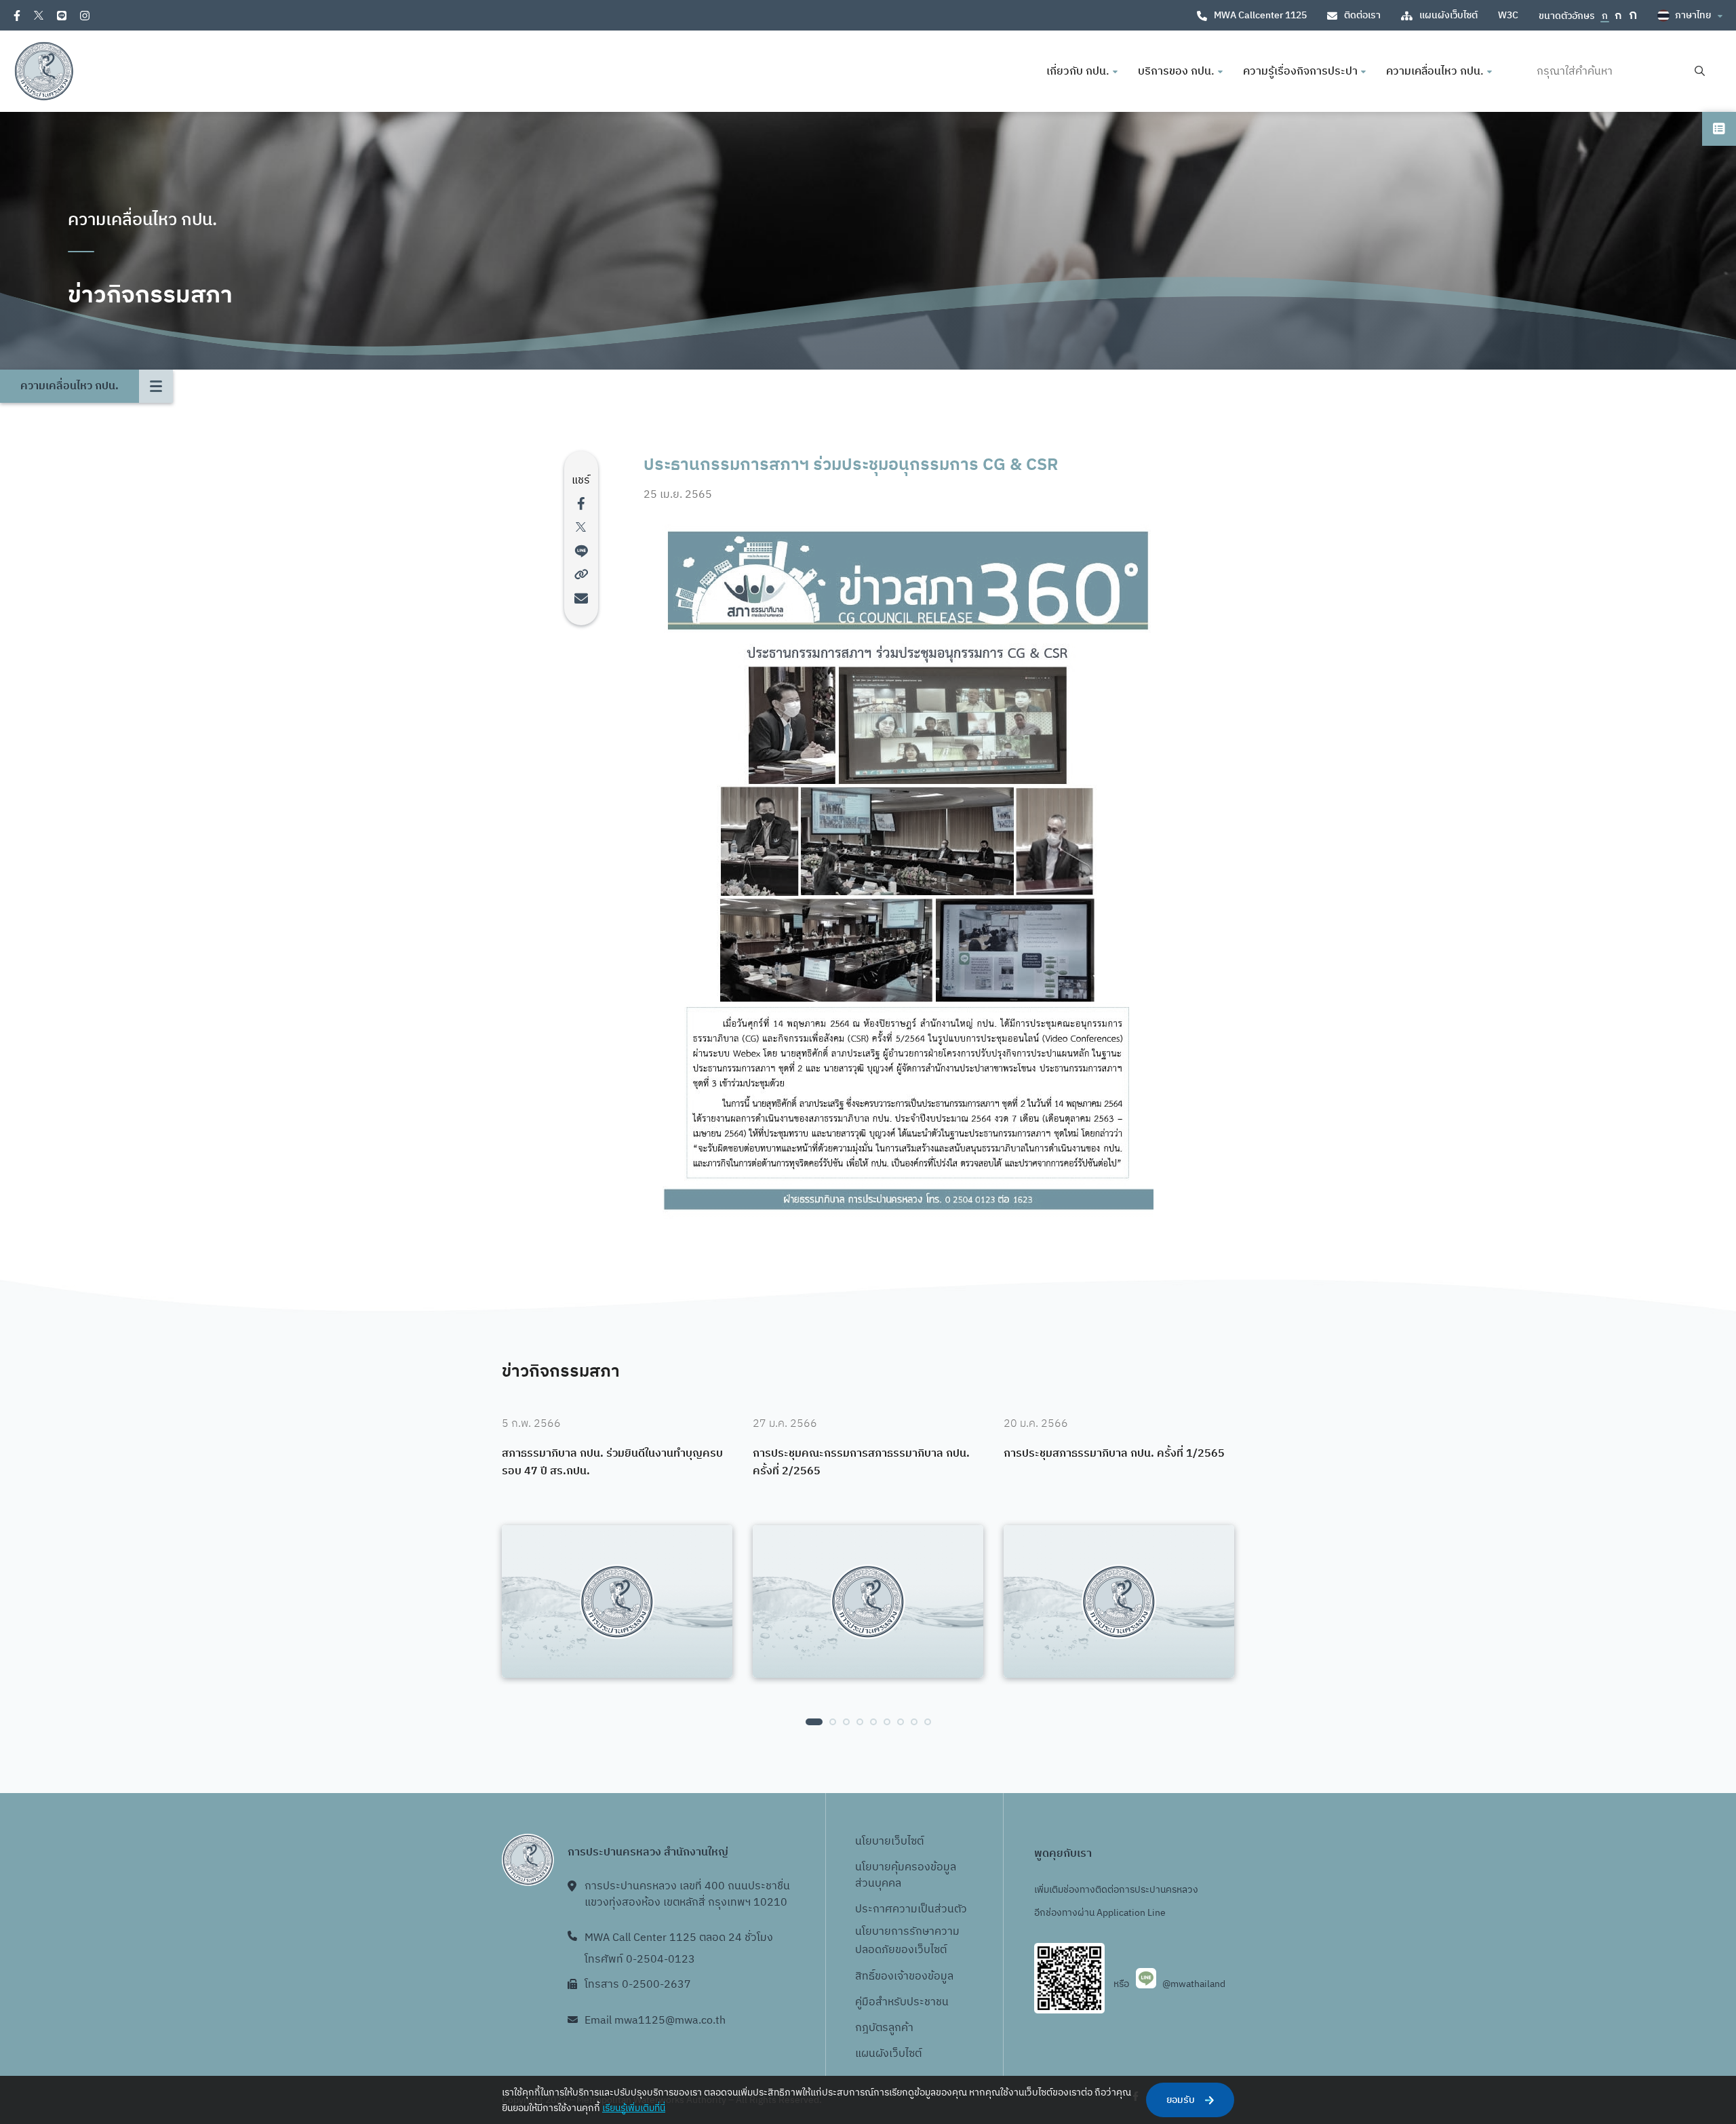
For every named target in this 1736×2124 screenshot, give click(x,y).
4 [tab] (860, 1722)
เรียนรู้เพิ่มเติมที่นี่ (634, 2108)
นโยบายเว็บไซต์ (889, 1842)
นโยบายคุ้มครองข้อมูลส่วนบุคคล (906, 1875)
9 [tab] (928, 1722)
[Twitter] (39, 15)
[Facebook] (17, 16)
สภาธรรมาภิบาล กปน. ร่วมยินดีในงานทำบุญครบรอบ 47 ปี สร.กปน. (612, 1462)
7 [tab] (901, 1722)
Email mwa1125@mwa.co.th (655, 2021)
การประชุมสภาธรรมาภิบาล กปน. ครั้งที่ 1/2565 (1114, 1454)
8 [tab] (914, 1722)
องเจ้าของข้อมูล (917, 1976)
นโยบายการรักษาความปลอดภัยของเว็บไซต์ (907, 1941)
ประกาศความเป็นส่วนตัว (911, 1909)
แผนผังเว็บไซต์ (1448, 15)
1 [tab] (814, 1722)
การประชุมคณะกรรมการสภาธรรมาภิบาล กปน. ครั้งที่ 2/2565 (861, 1462)
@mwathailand (1194, 1984)
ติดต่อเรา (1362, 15)
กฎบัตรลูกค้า (884, 2028)
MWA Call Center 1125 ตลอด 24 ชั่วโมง (679, 1938)
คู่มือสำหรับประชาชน (902, 2002)
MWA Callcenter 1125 (1260, 15)
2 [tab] (833, 1722)
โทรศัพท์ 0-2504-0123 (640, 1960)
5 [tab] (873, 1722)
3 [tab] (846, 1722)
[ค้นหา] (1700, 72)
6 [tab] (887, 1722)
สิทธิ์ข (868, 1976)
